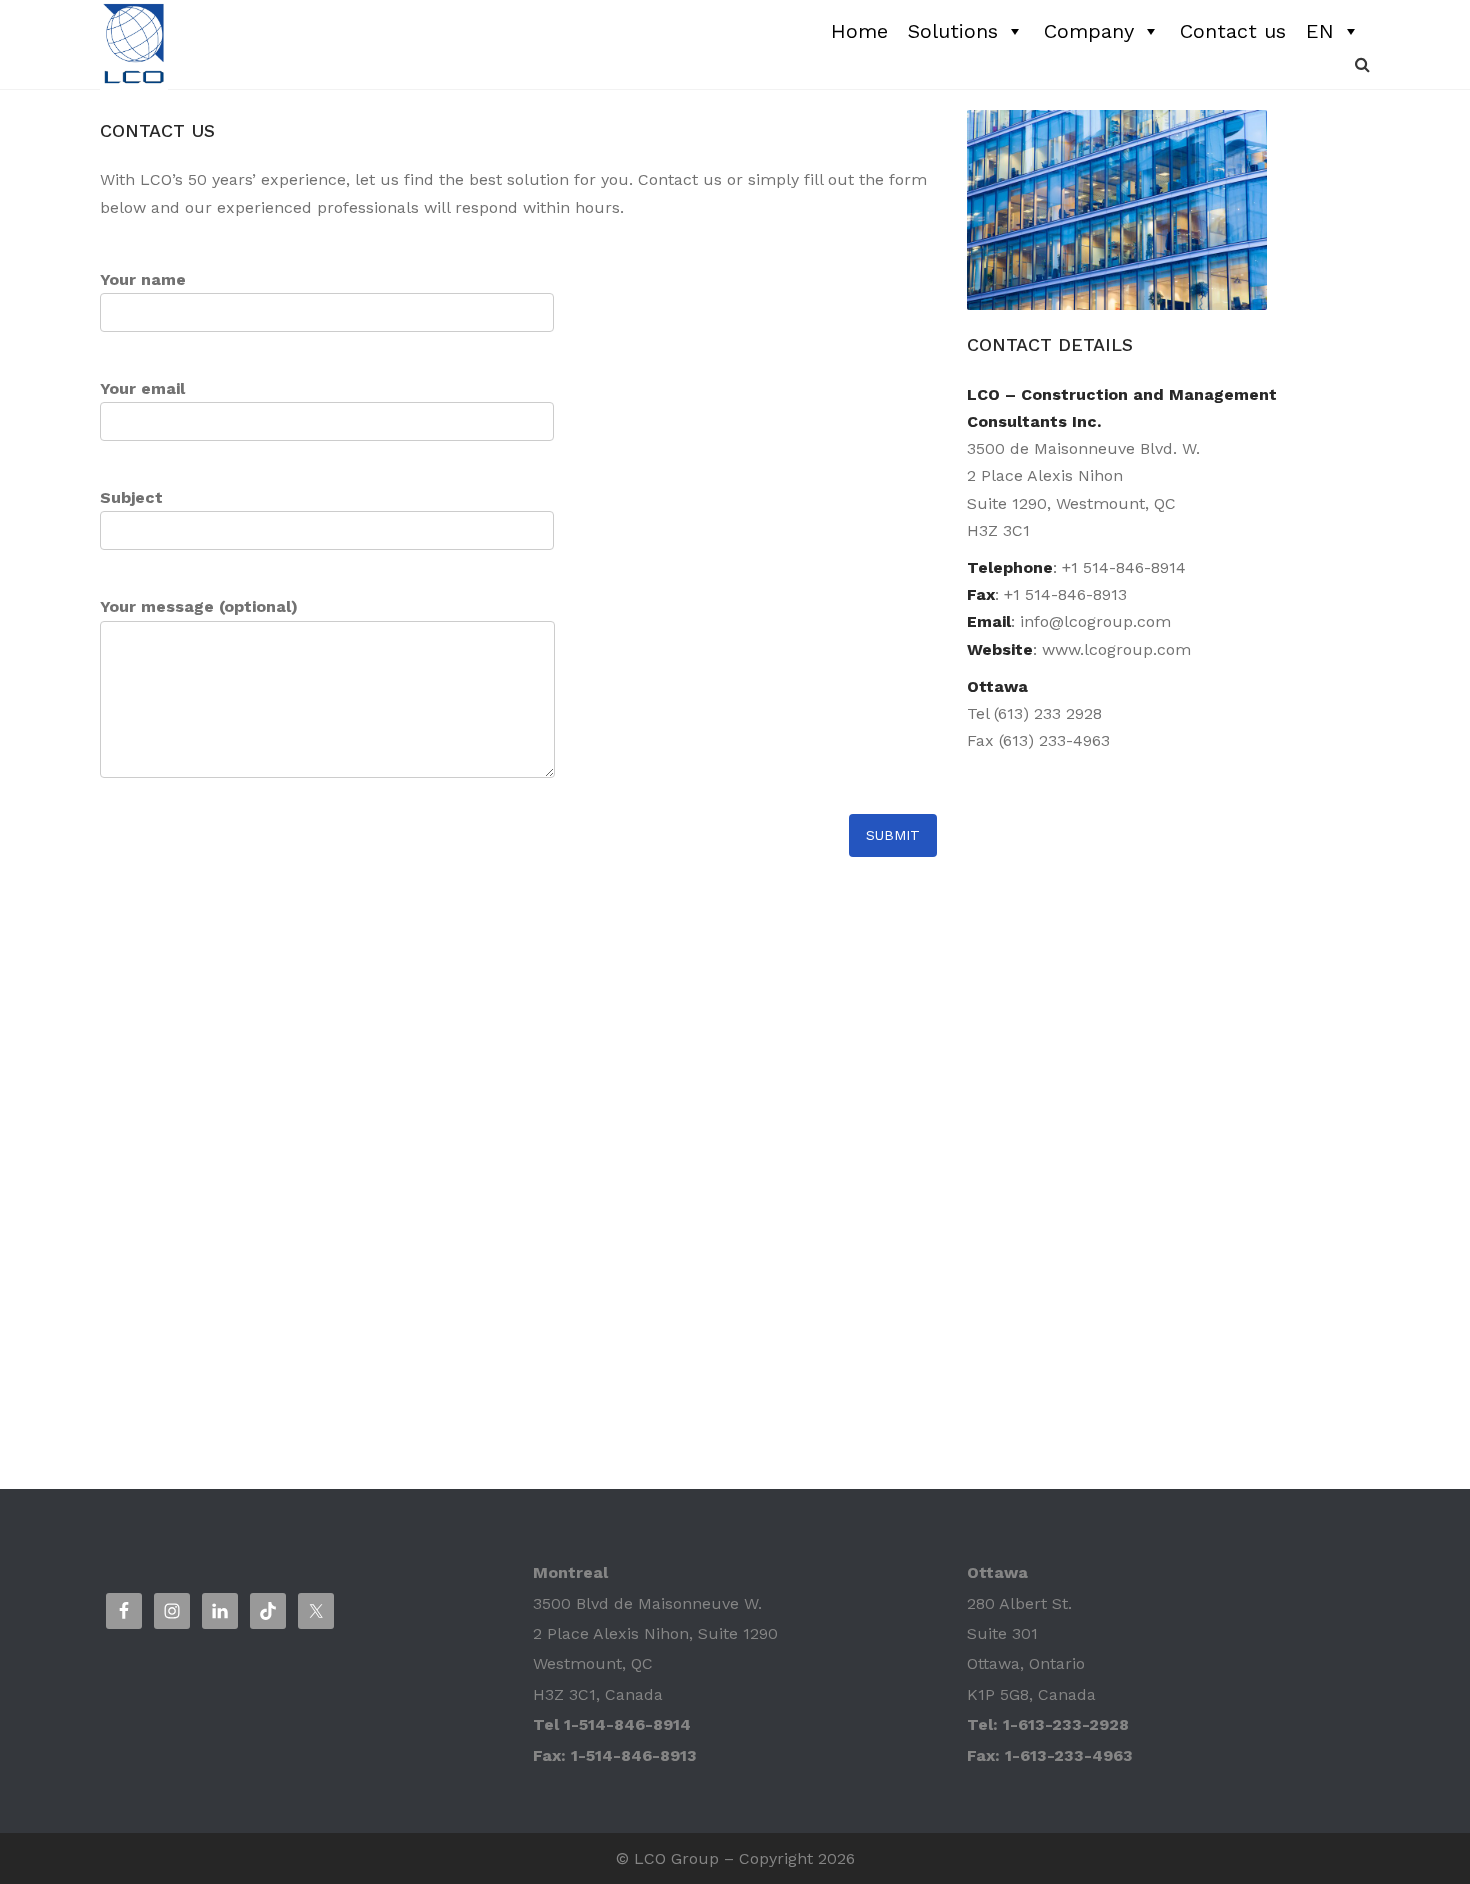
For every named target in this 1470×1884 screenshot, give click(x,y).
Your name (143, 279)
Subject (131, 497)
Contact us (1233, 31)
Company (1089, 31)
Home (859, 31)
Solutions (953, 31)
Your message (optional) (199, 606)
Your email (142, 388)
